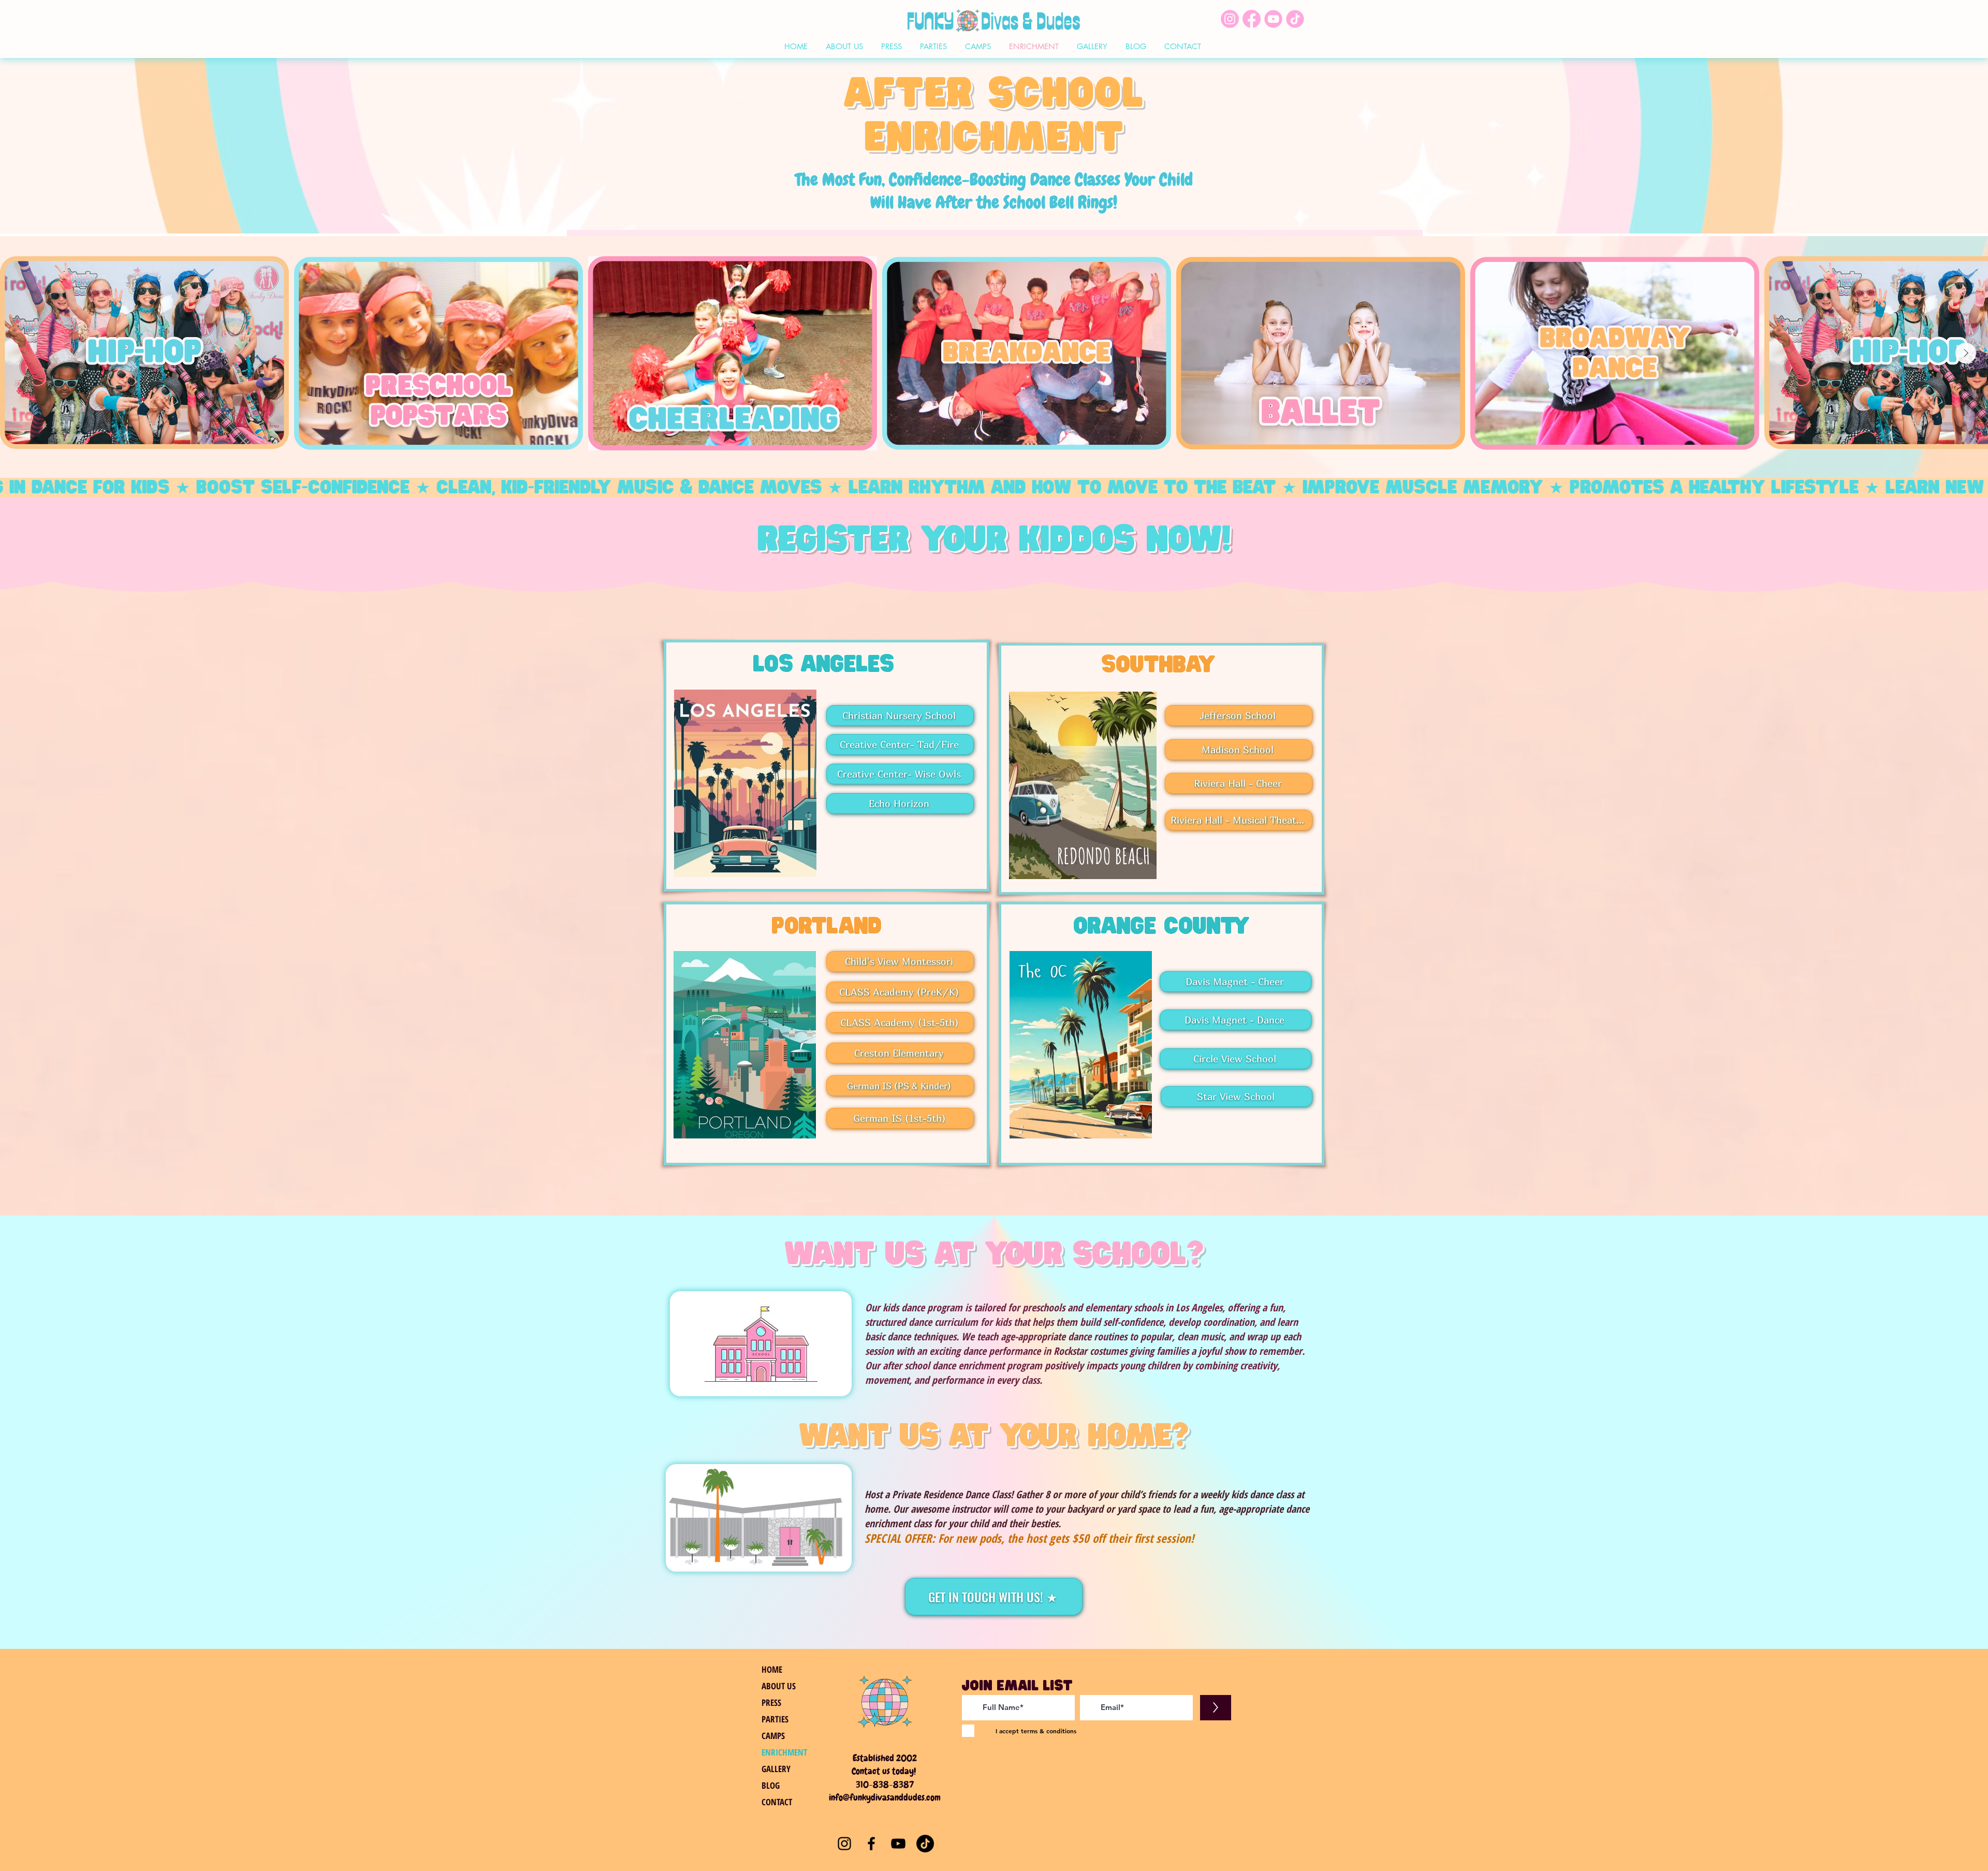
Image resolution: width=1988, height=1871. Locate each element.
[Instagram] (844, 1844)
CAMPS (773, 1736)
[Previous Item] (22, 353)
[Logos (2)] (1252, 19)
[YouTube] (898, 1844)
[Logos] (1295, 19)
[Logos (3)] (1230, 19)
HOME (772, 1669)
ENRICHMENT (784, 1752)
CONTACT (777, 1802)
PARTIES (775, 1719)
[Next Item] (1966, 353)
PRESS (771, 1702)
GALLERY (776, 1769)
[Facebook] (871, 1844)
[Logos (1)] (1273, 19)
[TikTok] (925, 1844)
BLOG (771, 1785)
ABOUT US (779, 1686)
